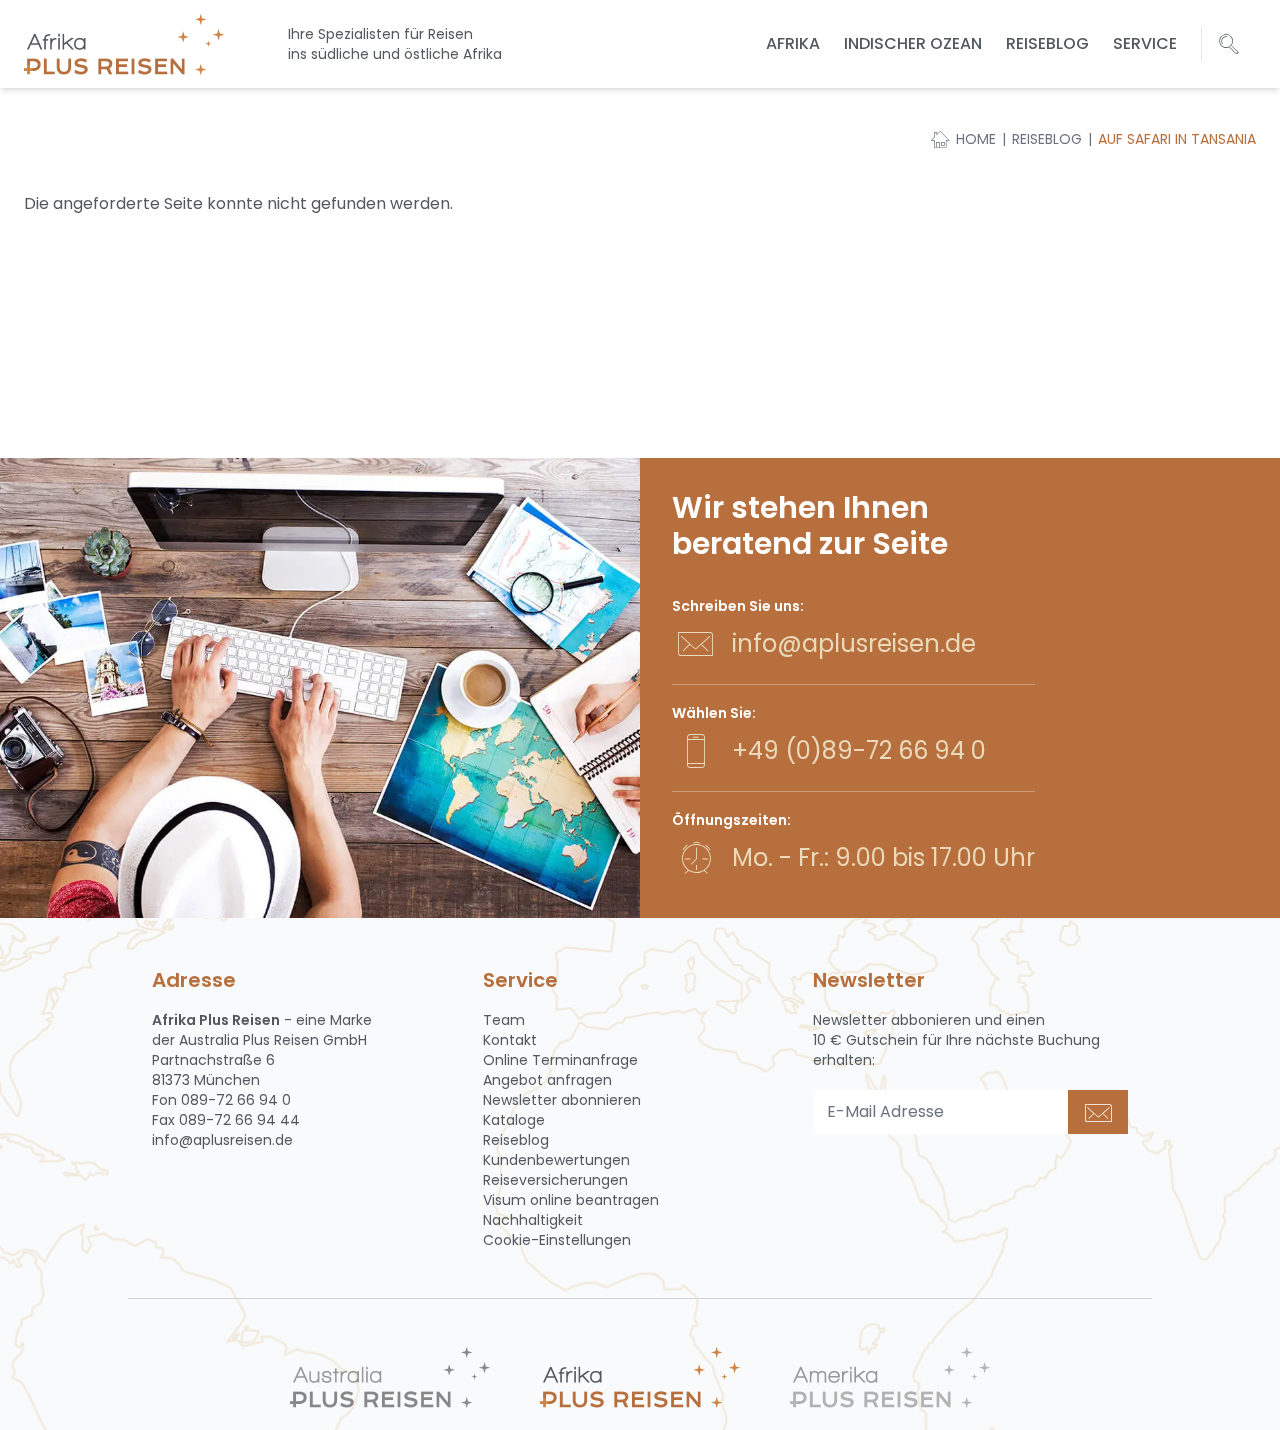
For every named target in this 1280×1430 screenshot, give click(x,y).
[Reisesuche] (1229, 44)
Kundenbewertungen (556, 1160)
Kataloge (514, 1120)
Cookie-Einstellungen (557, 1240)
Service (1145, 43)
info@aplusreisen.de (854, 643)
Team (504, 1020)
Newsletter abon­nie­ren (562, 1100)
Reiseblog (1047, 43)
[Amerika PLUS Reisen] (890, 1377)
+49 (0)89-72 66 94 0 (859, 750)
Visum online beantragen (571, 1200)
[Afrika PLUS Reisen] (640, 1377)
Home (976, 139)
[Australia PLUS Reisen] (390, 1377)
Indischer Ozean (913, 43)
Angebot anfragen (547, 1080)
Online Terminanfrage (560, 1060)
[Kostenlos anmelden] (1098, 1112)
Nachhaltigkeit (533, 1220)
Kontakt (510, 1040)
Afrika (793, 43)
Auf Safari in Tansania (1177, 139)
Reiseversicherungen (555, 1180)
